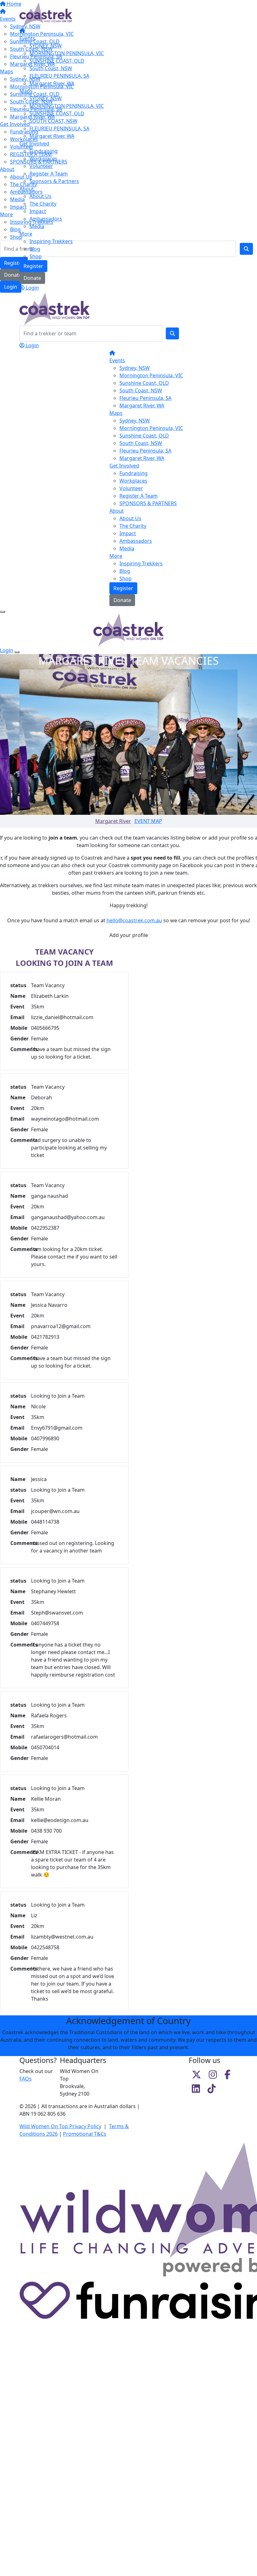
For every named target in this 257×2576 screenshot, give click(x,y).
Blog (35, 249)
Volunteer (41, 166)
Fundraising (44, 151)
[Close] (17, 652)
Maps (26, 91)
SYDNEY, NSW (46, 46)
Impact (38, 211)
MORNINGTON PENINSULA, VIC (67, 53)
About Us (40, 196)
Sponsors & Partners (54, 181)
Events (27, 38)
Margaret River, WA (52, 83)
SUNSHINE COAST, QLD (57, 61)
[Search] (172, 333)
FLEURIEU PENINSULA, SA (59, 76)
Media (37, 226)
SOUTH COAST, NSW (53, 121)
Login (32, 288)
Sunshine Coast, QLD (144, 383)
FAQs (26, 2079)
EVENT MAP (148, 821)
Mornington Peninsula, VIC (151, 375)
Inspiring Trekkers (51, 241)
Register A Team (49, 174)
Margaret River (113, 821)
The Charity (43, 204)
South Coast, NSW (51, 68)
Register (33, 266)
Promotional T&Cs (85, 2134)
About (27, 189)
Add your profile (129, 935)
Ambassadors (46, 219)
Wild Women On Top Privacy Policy (60, 2126)
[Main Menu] (3, 612)
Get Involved (34, 144)
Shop (36, 256)
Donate (32, 278)
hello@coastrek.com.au (134, 920)
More (26, 234)
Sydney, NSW (135, 368)
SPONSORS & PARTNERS (148, 503)
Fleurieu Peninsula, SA (145, 398)
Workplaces (43, 159)
